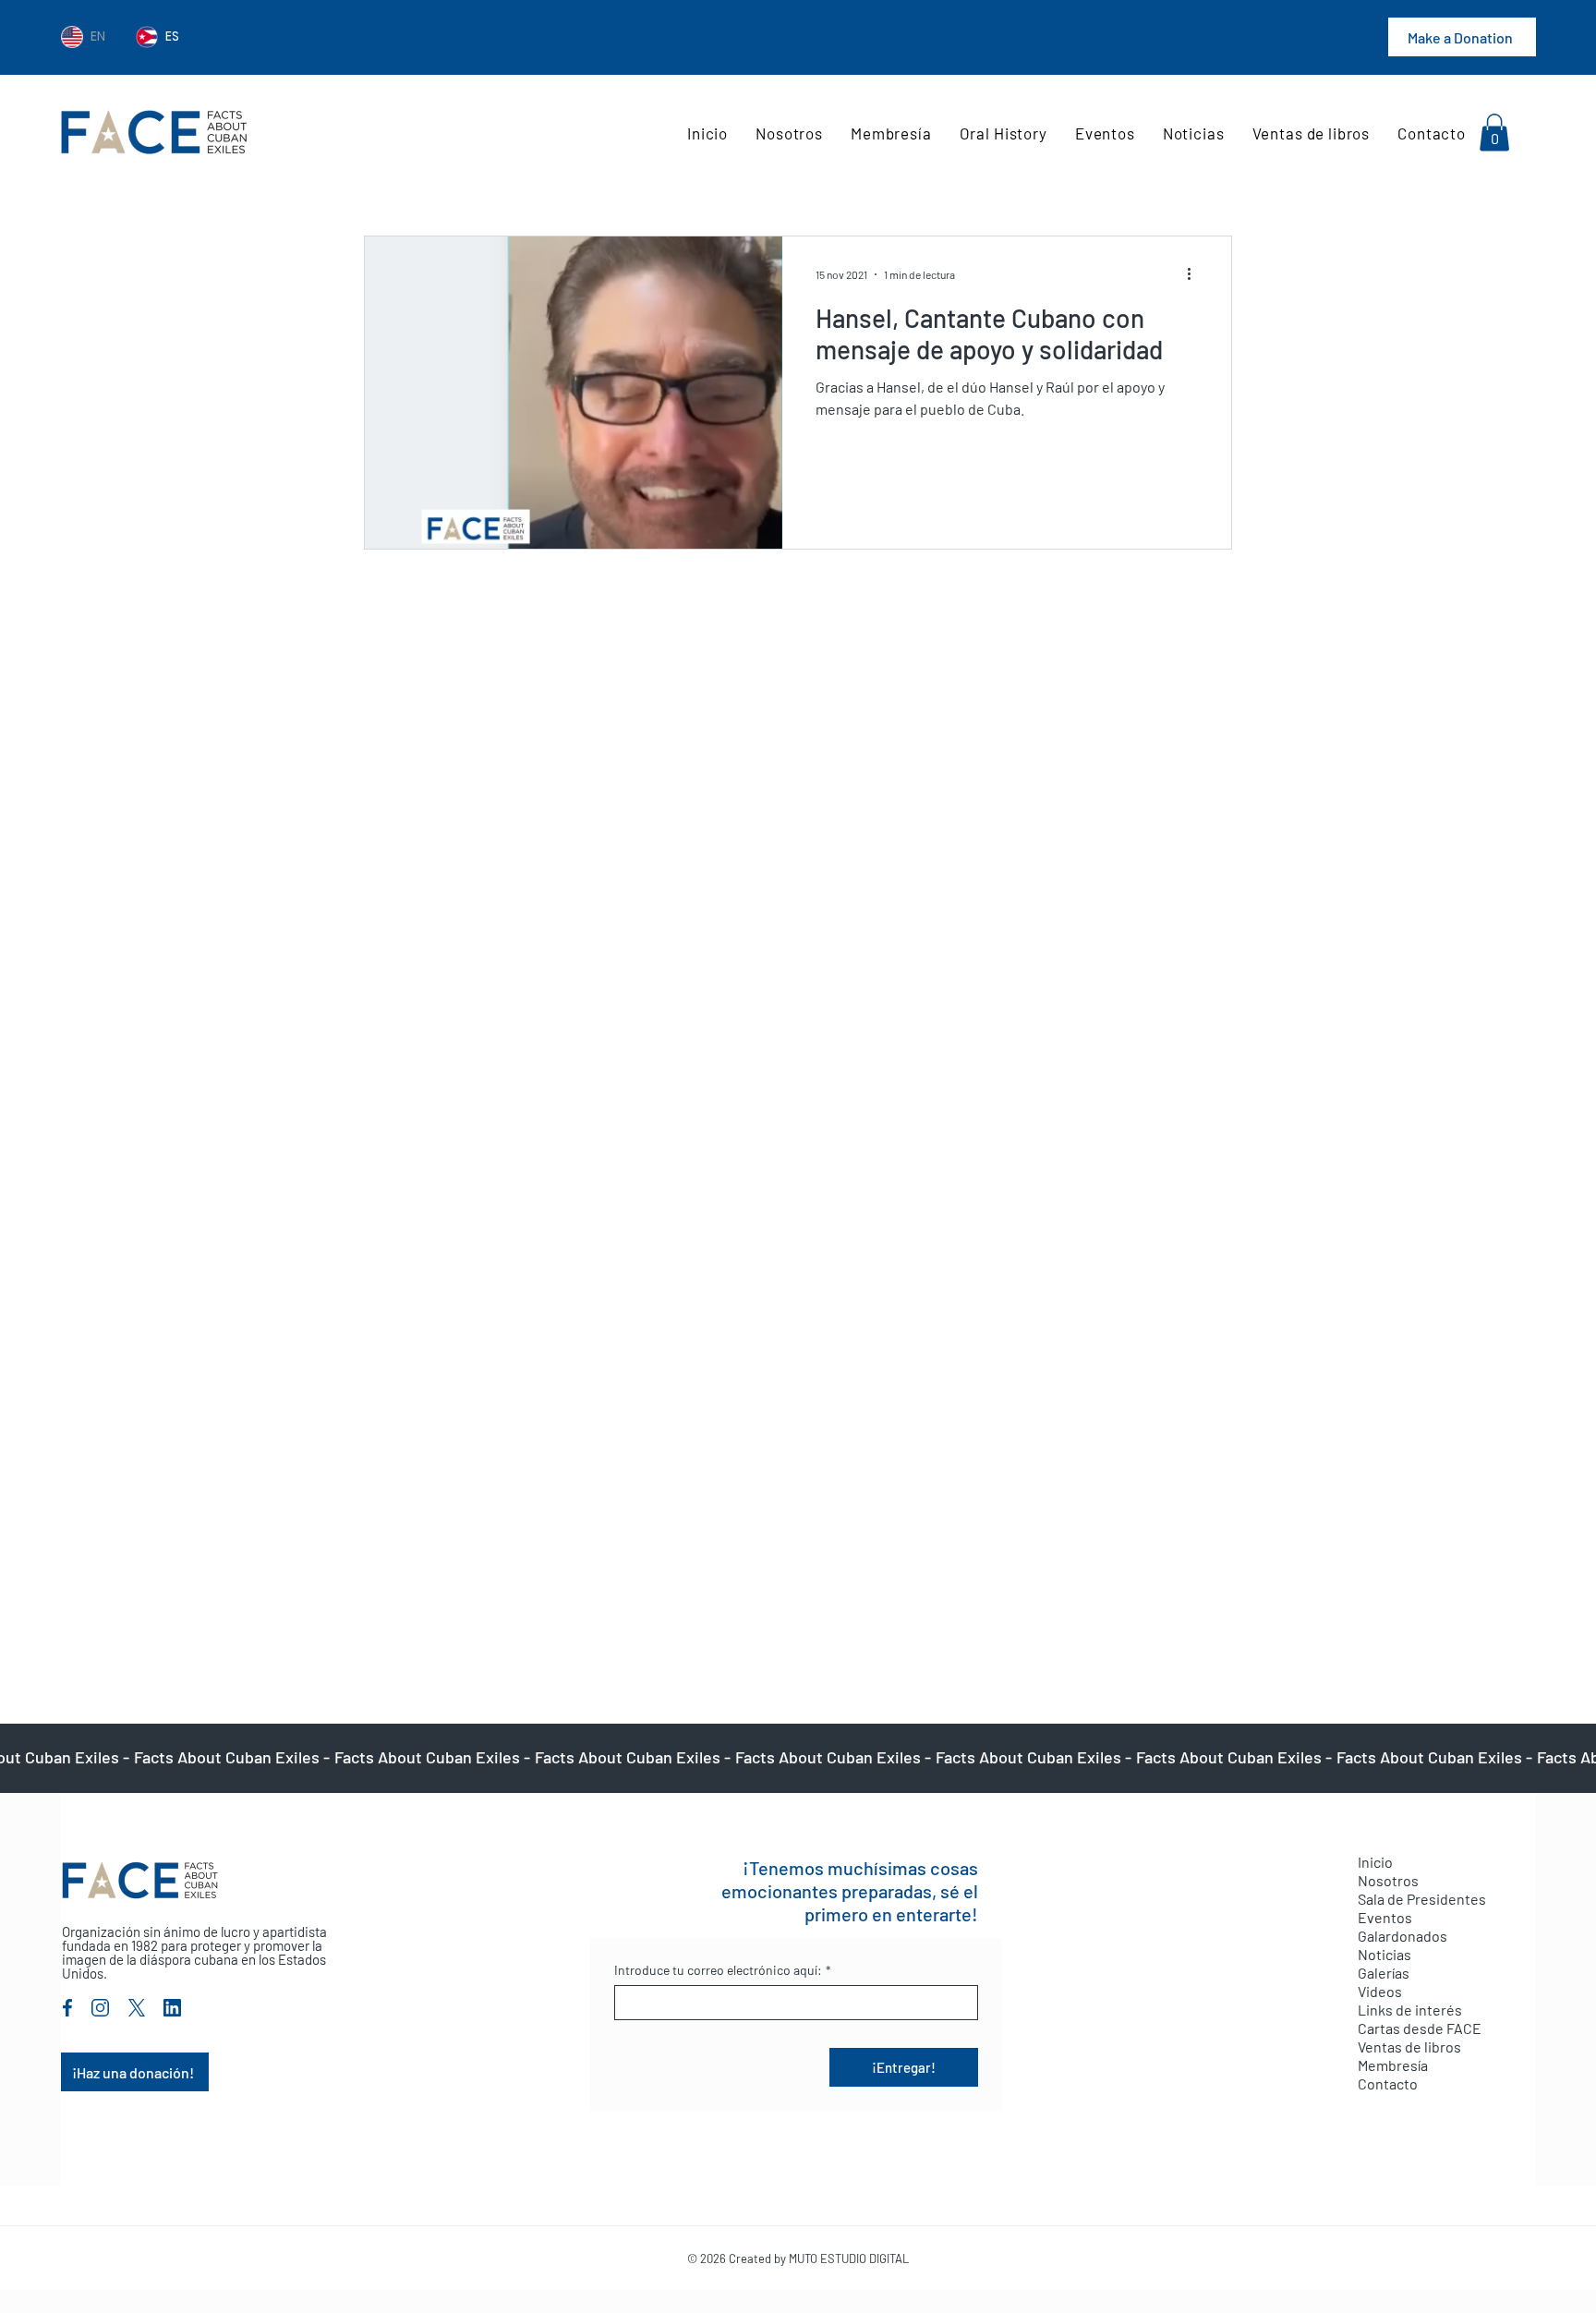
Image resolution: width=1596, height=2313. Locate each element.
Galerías (1384, 1973)
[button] (1494, 133)
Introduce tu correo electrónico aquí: (723, 1970)
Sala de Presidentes (1422, 1899)
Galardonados (1403, 1936)
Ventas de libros (1409, 2047)
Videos (1380, 1991)
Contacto (1388, 2083)
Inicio (1375, 1862)
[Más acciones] (1195, 274)
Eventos (1385, 1917)
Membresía (1393, 2065)
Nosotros (1388, 1880)
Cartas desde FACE (1420, 2028)
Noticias (1384, 1954)
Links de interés (1410, 2010)
